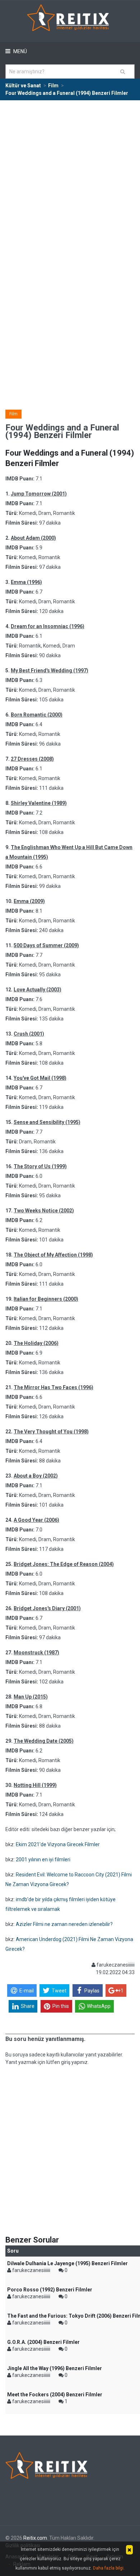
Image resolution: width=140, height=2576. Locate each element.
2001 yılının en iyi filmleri (43, 1860)
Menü (20, 51)
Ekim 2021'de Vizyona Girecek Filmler (58, 1844)
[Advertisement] (70, 174)
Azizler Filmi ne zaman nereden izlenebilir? (64, 1924)
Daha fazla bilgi (108, 2568)
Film (13, 414)
